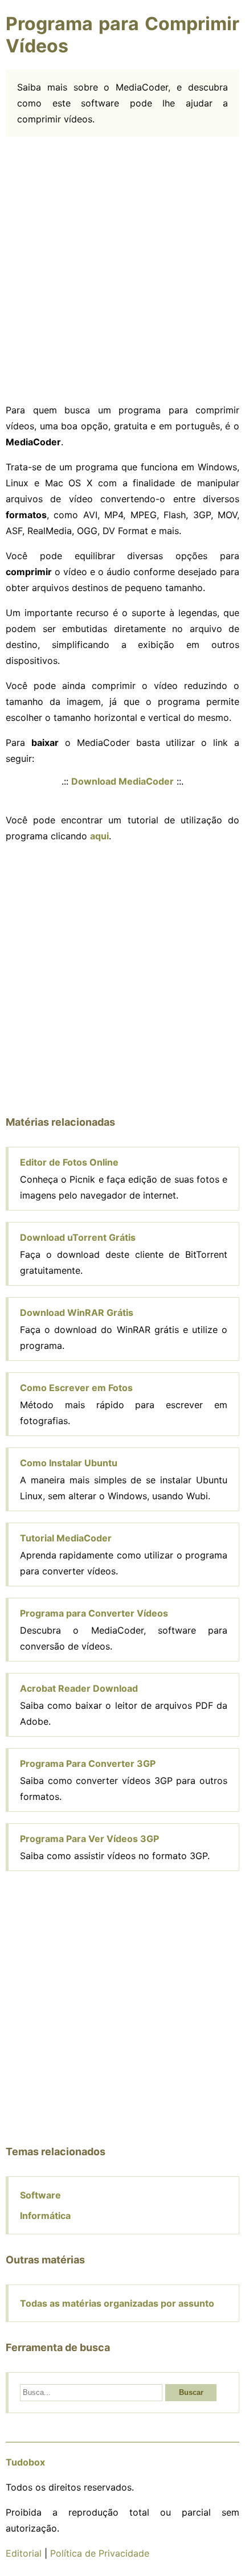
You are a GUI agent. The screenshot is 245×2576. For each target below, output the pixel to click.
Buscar (191, 2392)
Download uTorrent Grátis (78, 1237)
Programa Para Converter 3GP (88, 1763)
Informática (45, 2216)
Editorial (24, 2553)
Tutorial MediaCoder (66, 1538)
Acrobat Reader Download (79, 1688)
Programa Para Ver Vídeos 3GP (89, 1839)
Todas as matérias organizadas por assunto (117, 2303)
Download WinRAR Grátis (77, 1312)
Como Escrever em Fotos (76, 1388)
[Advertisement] (122, 270)
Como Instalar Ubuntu (69, 1463)
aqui (99, 836)
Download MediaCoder (122, 781)
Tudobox (25, 2462)
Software (40, 2195)
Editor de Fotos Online (69, 1162)
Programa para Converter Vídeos (94, 1613)
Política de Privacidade (100, 2553)
